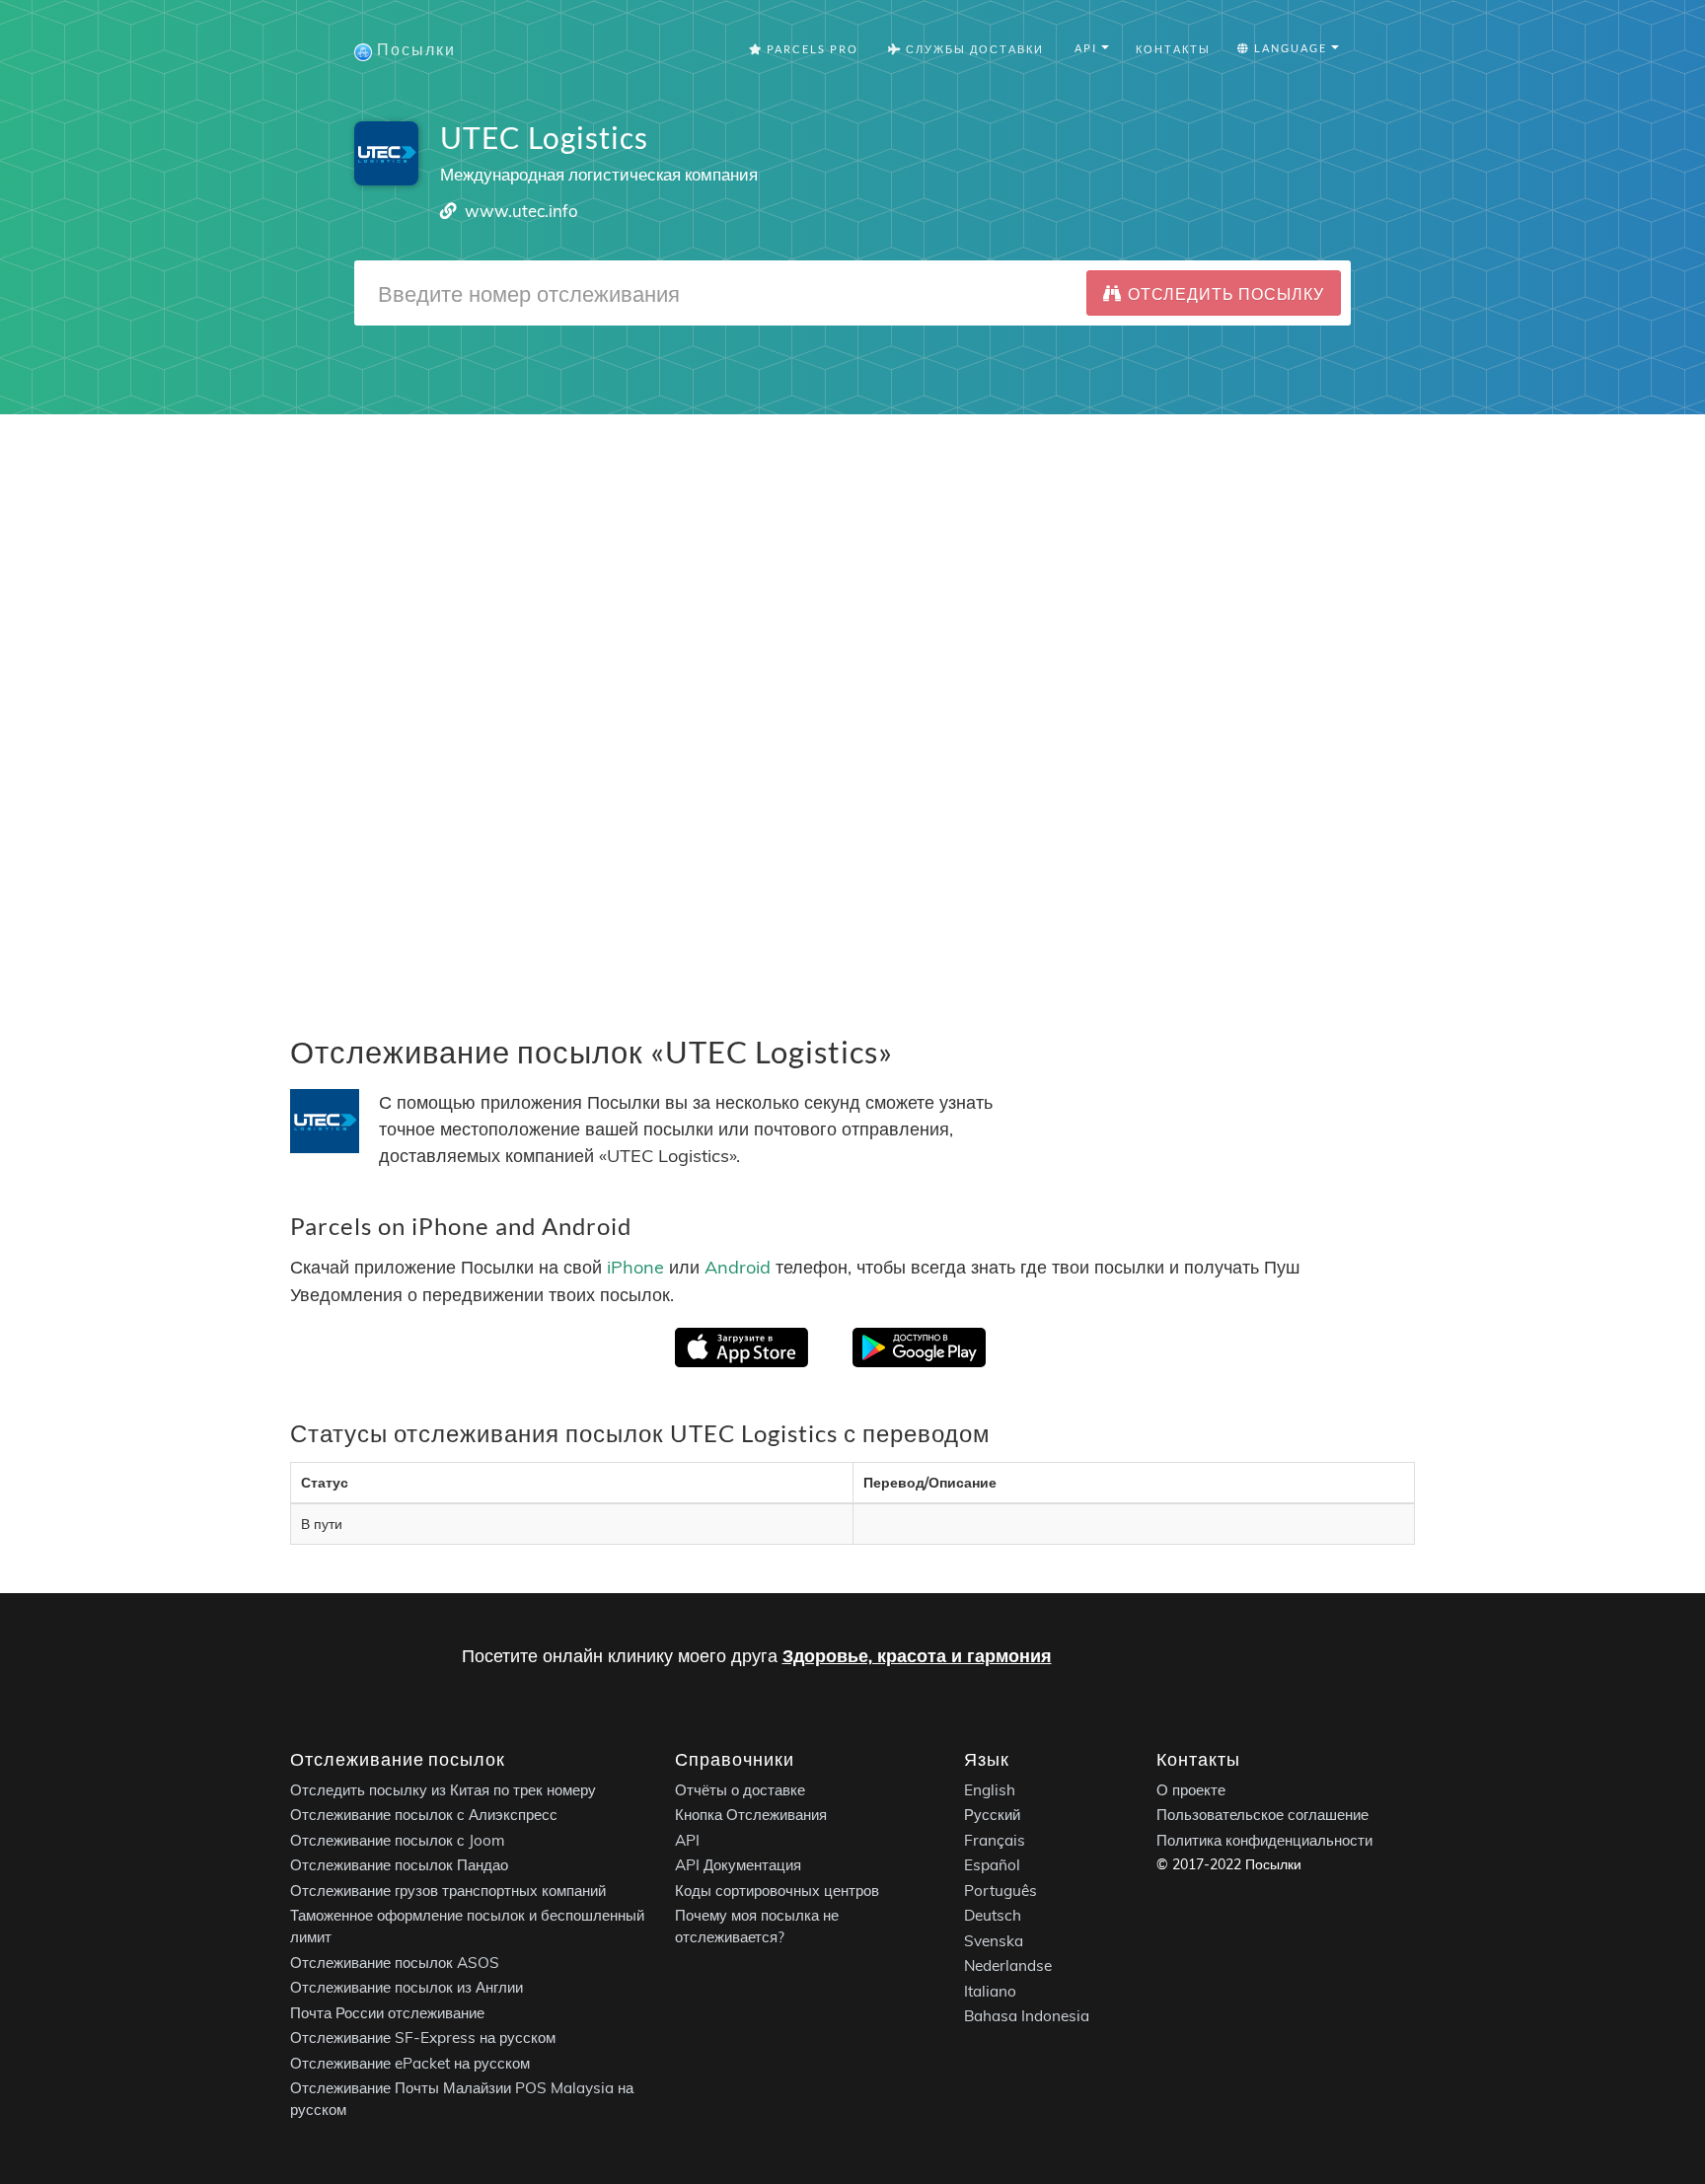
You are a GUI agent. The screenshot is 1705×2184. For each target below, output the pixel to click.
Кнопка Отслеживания (751, 1816)
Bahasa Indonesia (1027, 2017)
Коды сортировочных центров (777, 1891)
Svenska (994, 1941)
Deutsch (993, 1916)
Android (738, 1267)
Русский (992, 1816)
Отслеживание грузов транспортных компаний (448, 1891)
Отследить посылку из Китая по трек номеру (443, 1790)
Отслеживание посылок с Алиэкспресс (424, 1816)
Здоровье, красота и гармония (917, 1656)
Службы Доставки (973, 49)
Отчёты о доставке (740, 1790)
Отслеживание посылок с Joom (398, 1840)
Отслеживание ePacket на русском (410, 2063)
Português (1001, 1891)
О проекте (1191, 1790)
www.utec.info (521, 211)
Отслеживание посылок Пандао (399, 1866)
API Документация (738, 1866)
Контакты (1173, 49)
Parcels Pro (811, 49)
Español (992, 1866)
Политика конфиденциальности (1264, 1840)
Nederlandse (1008, 1966)
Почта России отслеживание (387, 2013)
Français (995, 1840)
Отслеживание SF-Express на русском (423, 2038)
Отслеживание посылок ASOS (395, 1963)
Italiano (990, 1991)
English (990, 1790)
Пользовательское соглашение (1262, 1816)
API (687, 1840)
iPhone (635, 1267)
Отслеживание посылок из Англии (407, 1988)
